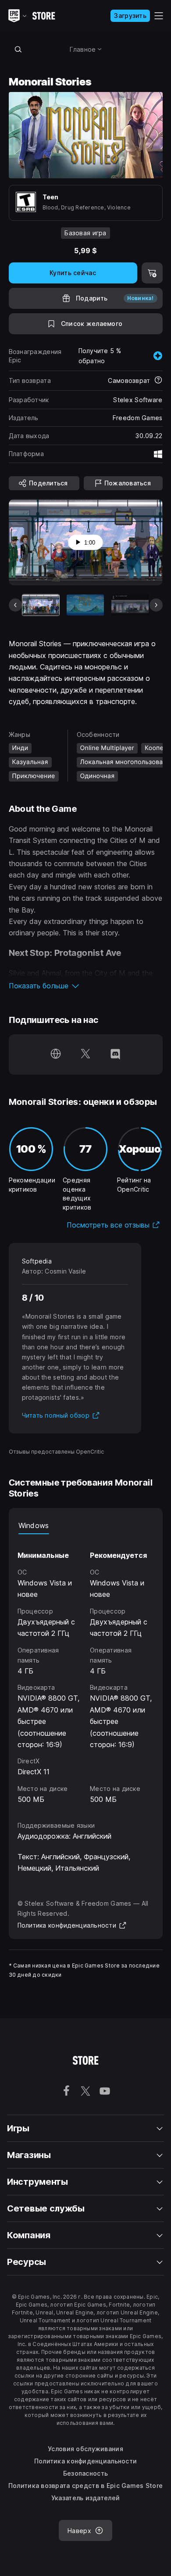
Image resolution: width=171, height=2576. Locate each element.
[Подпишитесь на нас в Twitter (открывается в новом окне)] (85, 1054)
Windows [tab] (34, 1525)
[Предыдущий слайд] (15, 605)
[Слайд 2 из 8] (85, 605)
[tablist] (86, 1525)
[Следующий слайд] (156, 605)
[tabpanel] (86, 1670)
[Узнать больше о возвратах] (158, 381)
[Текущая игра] (41, 605)
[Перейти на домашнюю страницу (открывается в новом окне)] (56, 1054)
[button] (86, 986)
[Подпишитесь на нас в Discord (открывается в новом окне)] (115, 1054)
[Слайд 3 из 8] (130, 605)
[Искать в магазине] (18, 49)
